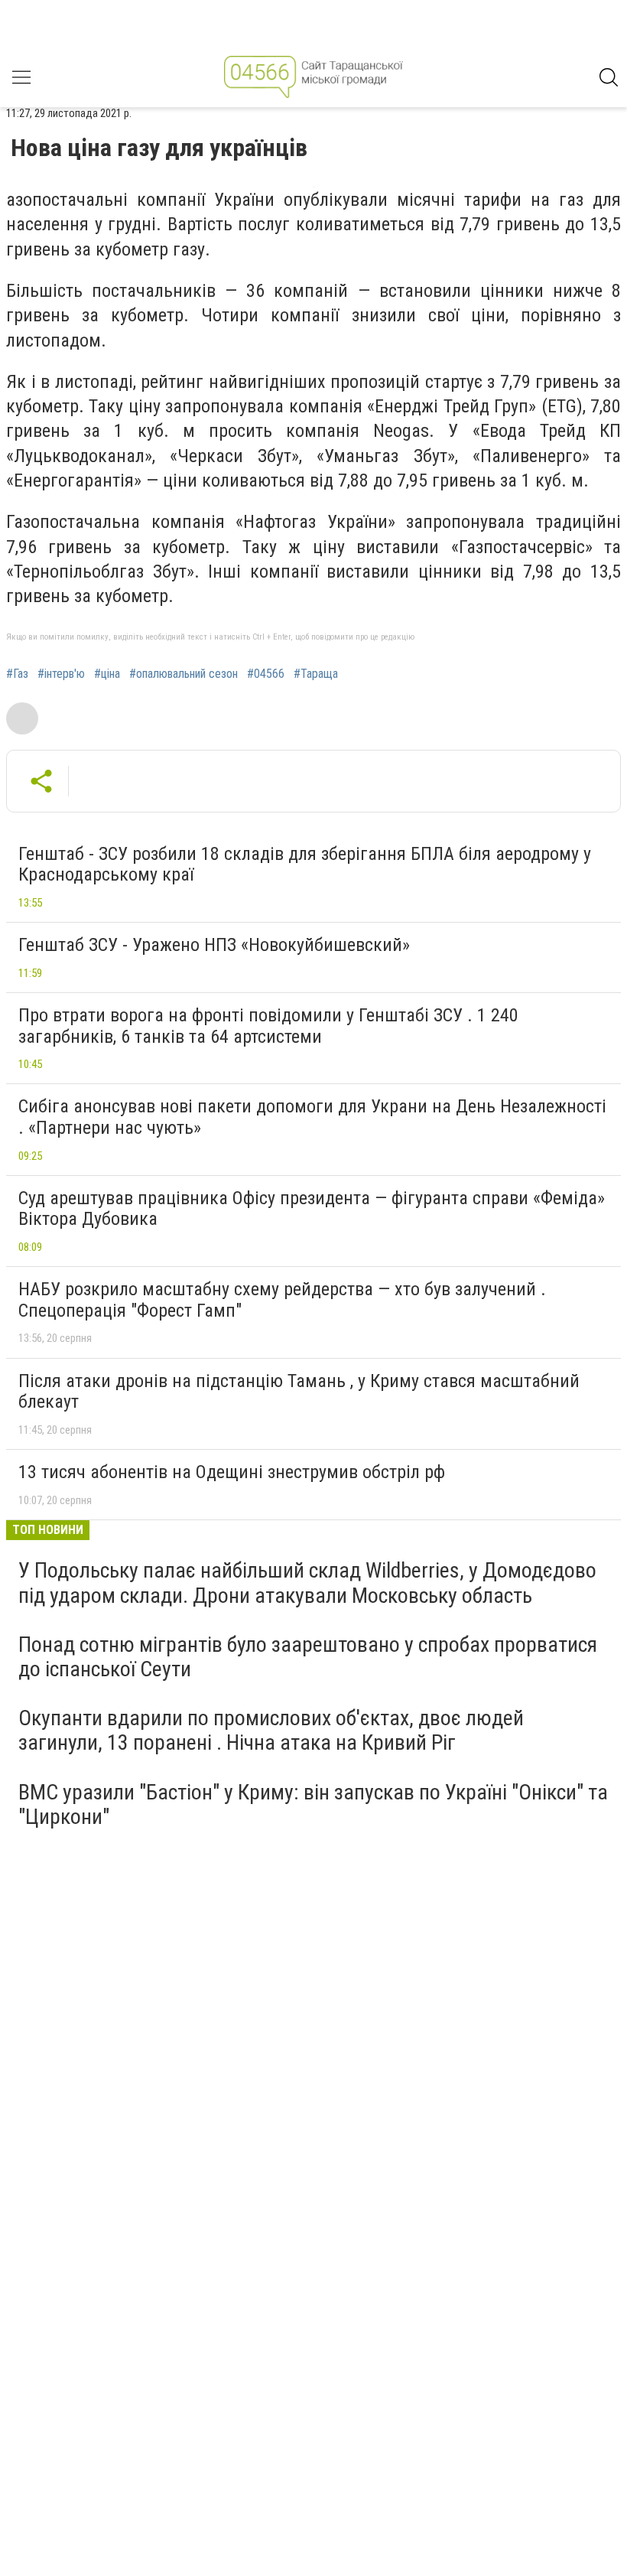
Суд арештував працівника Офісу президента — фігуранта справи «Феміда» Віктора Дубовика (312, 1209)
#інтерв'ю (61, 674)
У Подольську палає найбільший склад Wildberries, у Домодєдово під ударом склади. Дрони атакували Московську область (307, 1583)
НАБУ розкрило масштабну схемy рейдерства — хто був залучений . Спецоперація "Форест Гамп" (282, 1300)
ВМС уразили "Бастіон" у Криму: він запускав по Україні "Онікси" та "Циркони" (313, 1804)
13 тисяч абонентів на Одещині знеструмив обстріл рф (232, 1472)
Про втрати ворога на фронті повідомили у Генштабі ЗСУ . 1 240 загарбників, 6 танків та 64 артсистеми (268, 1026)
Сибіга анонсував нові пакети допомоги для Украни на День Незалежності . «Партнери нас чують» (312, 1117)
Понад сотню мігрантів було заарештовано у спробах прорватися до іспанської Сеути (308, 1657)
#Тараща (316, 674)
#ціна (107, 674)
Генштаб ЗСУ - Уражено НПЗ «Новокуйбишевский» (214, 945)
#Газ (17, 674)
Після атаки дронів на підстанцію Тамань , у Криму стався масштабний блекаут (299, 1392)
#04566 (266, 674)
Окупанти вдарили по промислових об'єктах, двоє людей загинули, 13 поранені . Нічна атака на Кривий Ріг (271, 1730)
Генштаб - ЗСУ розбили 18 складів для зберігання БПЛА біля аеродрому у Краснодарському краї (305, 865)
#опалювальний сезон (184, 674)
